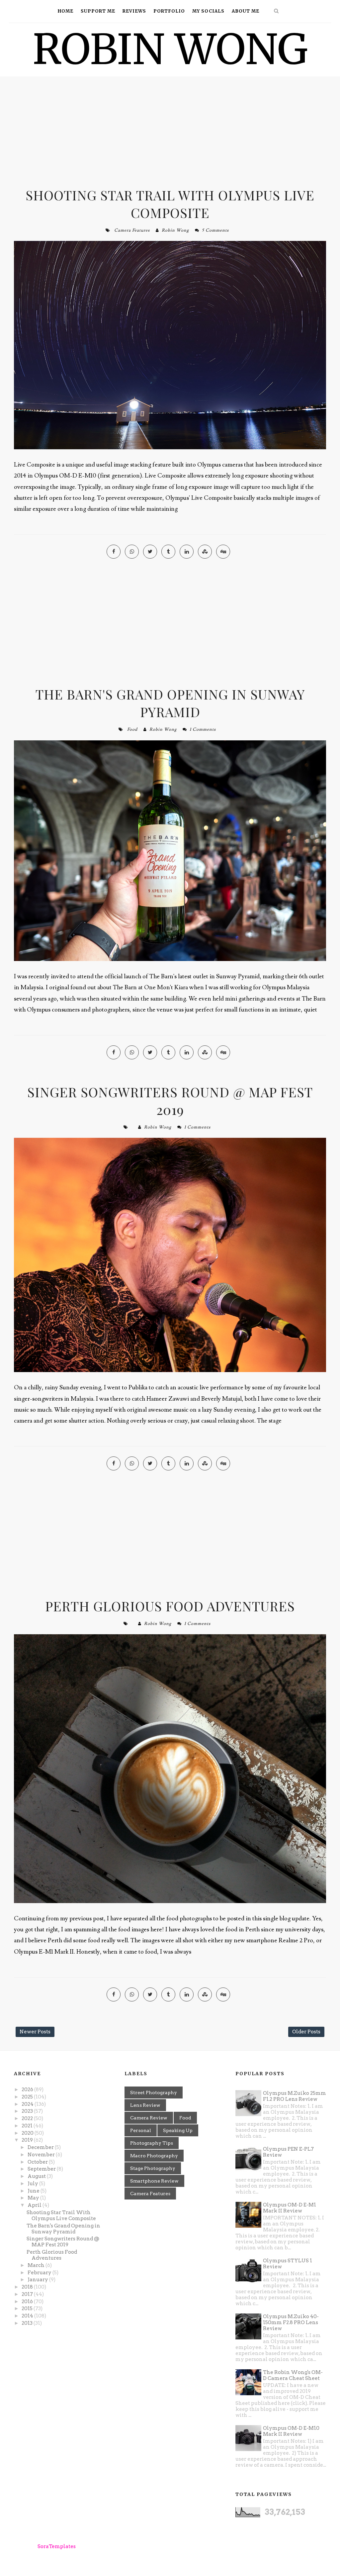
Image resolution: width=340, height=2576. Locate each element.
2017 (28, 2294)
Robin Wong (175, 230)
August (37, 2176)
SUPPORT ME (98, 11)
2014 (28, 2316)
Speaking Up (178, 2130)
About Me (246, 11)
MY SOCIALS (208, 11)
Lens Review (145, 2105)
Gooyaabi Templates (142, 2546)
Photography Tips (152, 2143)
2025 (28, 2097)
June (34, 2191)
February (40, 2273)
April (35, 2205)
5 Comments (215, 230)
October (38, 2162)
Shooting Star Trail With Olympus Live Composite (170, 204)
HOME (66, 11)
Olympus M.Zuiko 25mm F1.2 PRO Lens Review (295, 2096)
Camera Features (132, 230)
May (34, 2198)
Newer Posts (35, 2032)
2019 (28, 2140)
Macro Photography (154, 2156)
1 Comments (203, 729)
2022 (28, 2118)
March (37, 2265)
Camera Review (149, 2118)
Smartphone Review (154, 2181)
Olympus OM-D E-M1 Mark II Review (290, 2208)
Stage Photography (153, 2168)
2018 (28, 2287)
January (38, 2280)
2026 (28, 2090)
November (42, 2155)
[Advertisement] (170, 133)
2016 (28, 2302)
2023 (28, 2111)
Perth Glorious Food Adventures (170, 1606)
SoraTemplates (57, 2546)
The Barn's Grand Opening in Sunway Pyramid (170, 703)
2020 (28, 2133)
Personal (141, 2130)
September (42, 2169)
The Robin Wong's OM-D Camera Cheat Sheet (293, 2375)
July (33, 2184)
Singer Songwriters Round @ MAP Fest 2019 (170, 1101)
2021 (28, 2126)
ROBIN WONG (170, 49)
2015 (28, 2308)
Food (132, 729)
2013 (28, 2323)
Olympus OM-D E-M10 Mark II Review (291, 2431)
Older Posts (306, 2032)
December (41, 2147)
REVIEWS (134, 11)
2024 (28, 2104)
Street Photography (154, 2093)
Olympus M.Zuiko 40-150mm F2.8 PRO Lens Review (291, 2322)
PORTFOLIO (169, 11)
